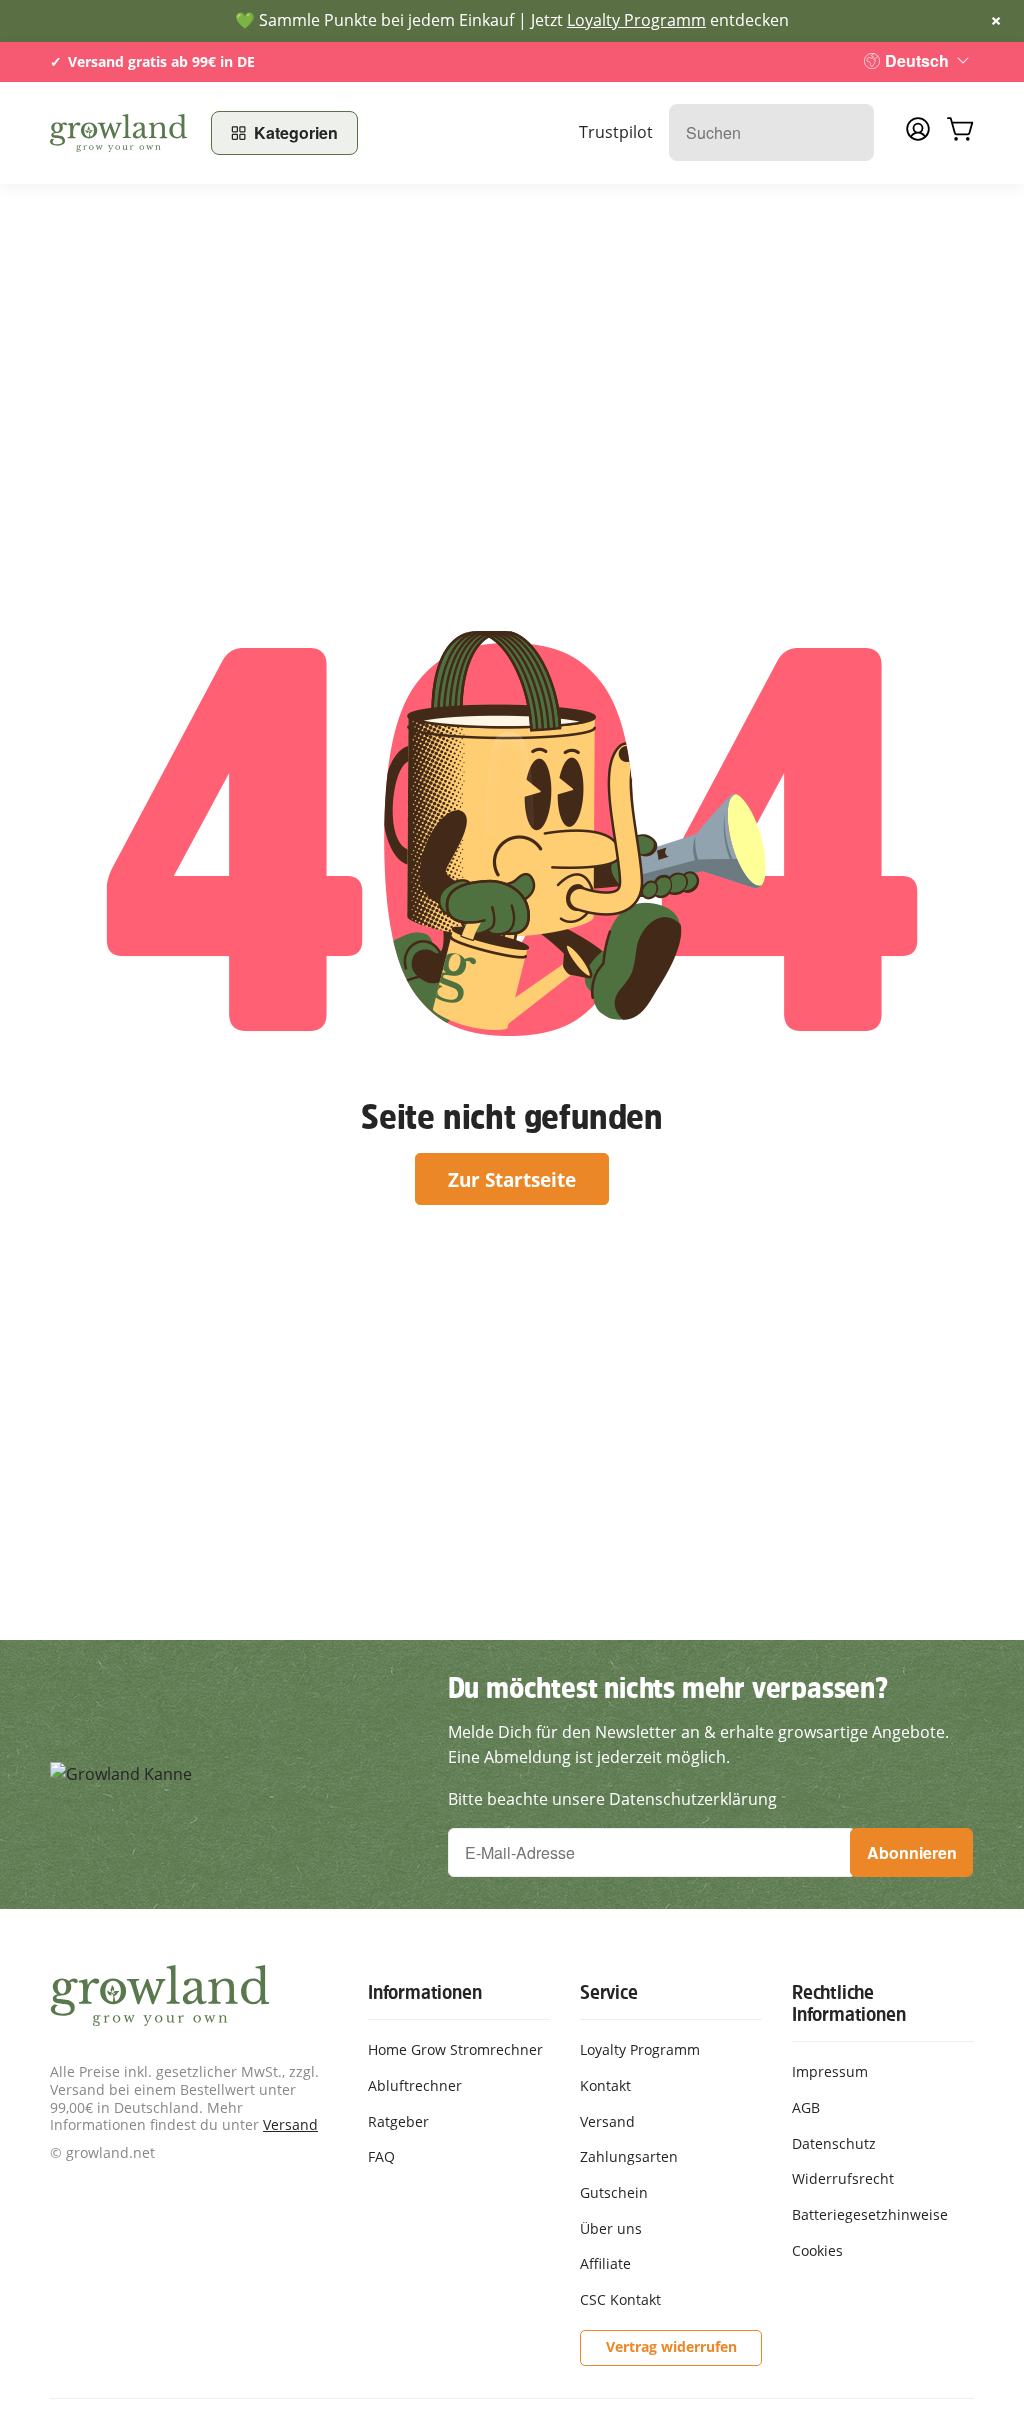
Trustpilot (616, 132)
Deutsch (917, 60)
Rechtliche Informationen (848, 2003)
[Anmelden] (918, 135)
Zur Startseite (512, 1179)
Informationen (424, 1992)
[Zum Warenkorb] (960, 133)
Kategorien (296, 132)
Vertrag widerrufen (671, 2346)
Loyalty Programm (636, 20)
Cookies (817, 2250)
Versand (290, 2124)
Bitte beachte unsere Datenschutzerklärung (612, 1799)
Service (609, 1992)
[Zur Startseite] (118, 133)
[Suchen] (848, 132)
